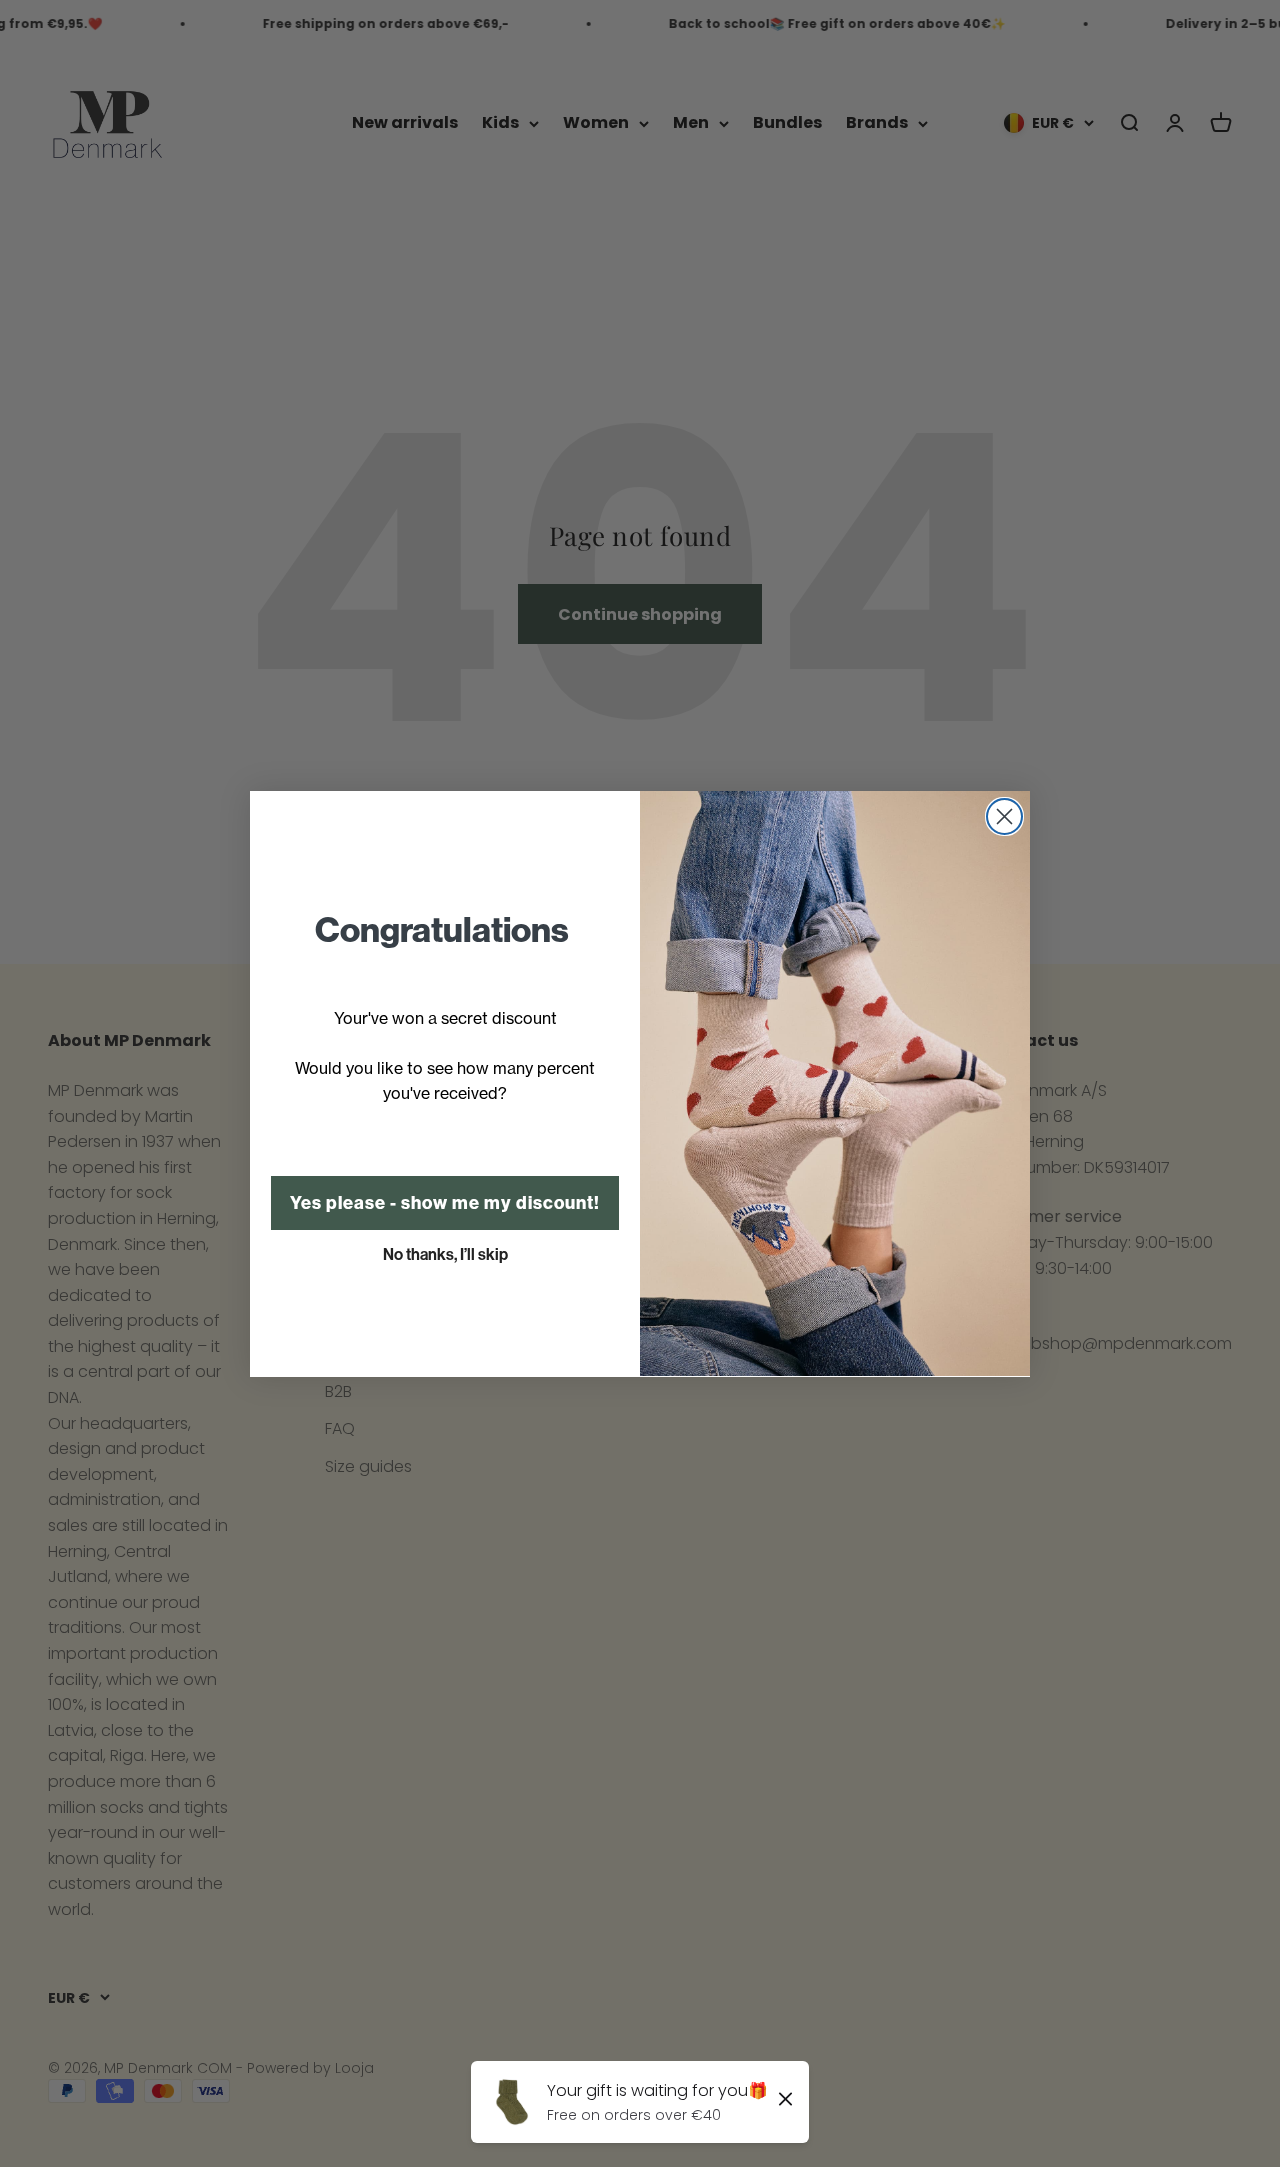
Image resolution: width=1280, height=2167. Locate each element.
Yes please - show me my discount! (445, 1202)
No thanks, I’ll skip (445, 1253)
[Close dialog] (1004, 816)
